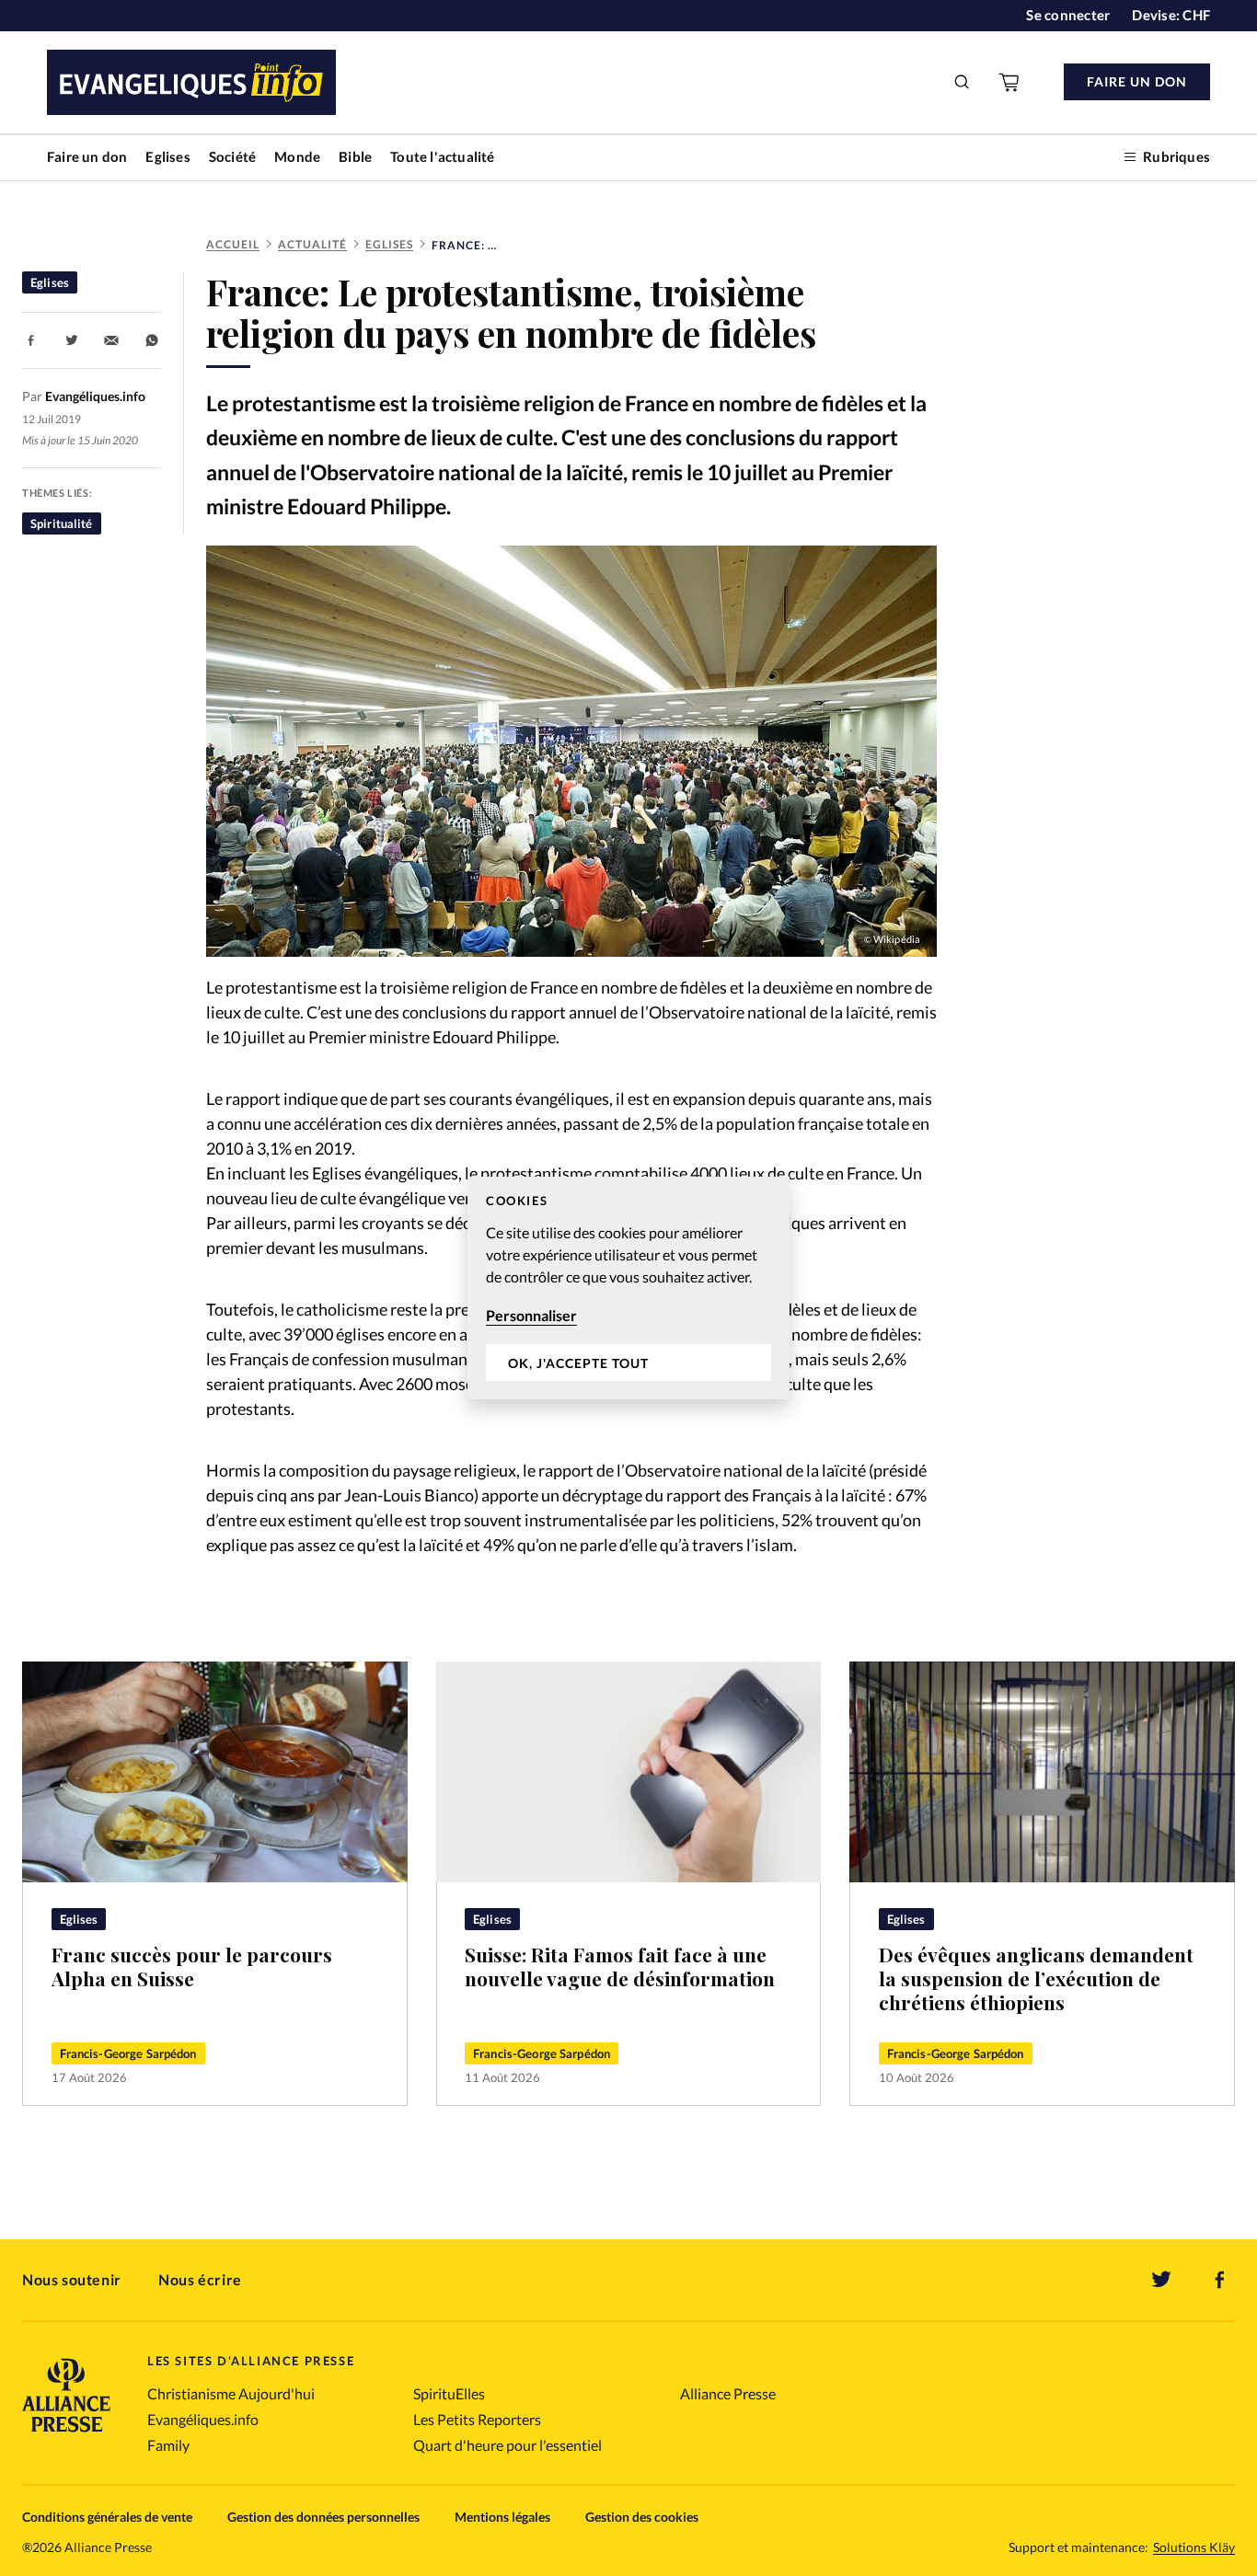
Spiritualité (62, 523)
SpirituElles (449, 2393)
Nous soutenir (72, 2279)
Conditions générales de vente (107, 2517)
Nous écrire (200, 2279)
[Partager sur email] (111, 340)
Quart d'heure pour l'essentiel (507, 2445)
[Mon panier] (1010, 82)
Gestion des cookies (642, 2517)
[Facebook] (1220, 2280)
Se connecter (1068, 15)
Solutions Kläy (1194, 2547)
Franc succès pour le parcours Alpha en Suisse (192, 1966)
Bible (355, 156)
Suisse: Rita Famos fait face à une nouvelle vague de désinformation (620, 1966)
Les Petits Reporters (477, 2419)
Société (232, 156)
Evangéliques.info (203, 2419)
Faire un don (87, 156)
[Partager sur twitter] (72, 340)
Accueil (233, 244)
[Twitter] (1161, 2280)
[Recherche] (963, 82)
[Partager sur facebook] (31, 340)
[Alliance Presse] (66, 2434)
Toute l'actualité (442, 156)
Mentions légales (502, 2517)
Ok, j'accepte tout (578, 1363)
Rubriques (1176, 156)
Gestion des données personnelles (323, 2517)
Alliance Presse (728, 2393)
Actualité (312, 244)
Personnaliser (531, 1315)
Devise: (1171, 15)
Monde (297, 156)
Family (168, 2445)
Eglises (167, 156)
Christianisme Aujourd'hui (231, 2393)
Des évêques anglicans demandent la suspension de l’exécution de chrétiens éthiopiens (1036, 1978)
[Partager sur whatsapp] (152, 340)
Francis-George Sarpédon (128, 2053)
